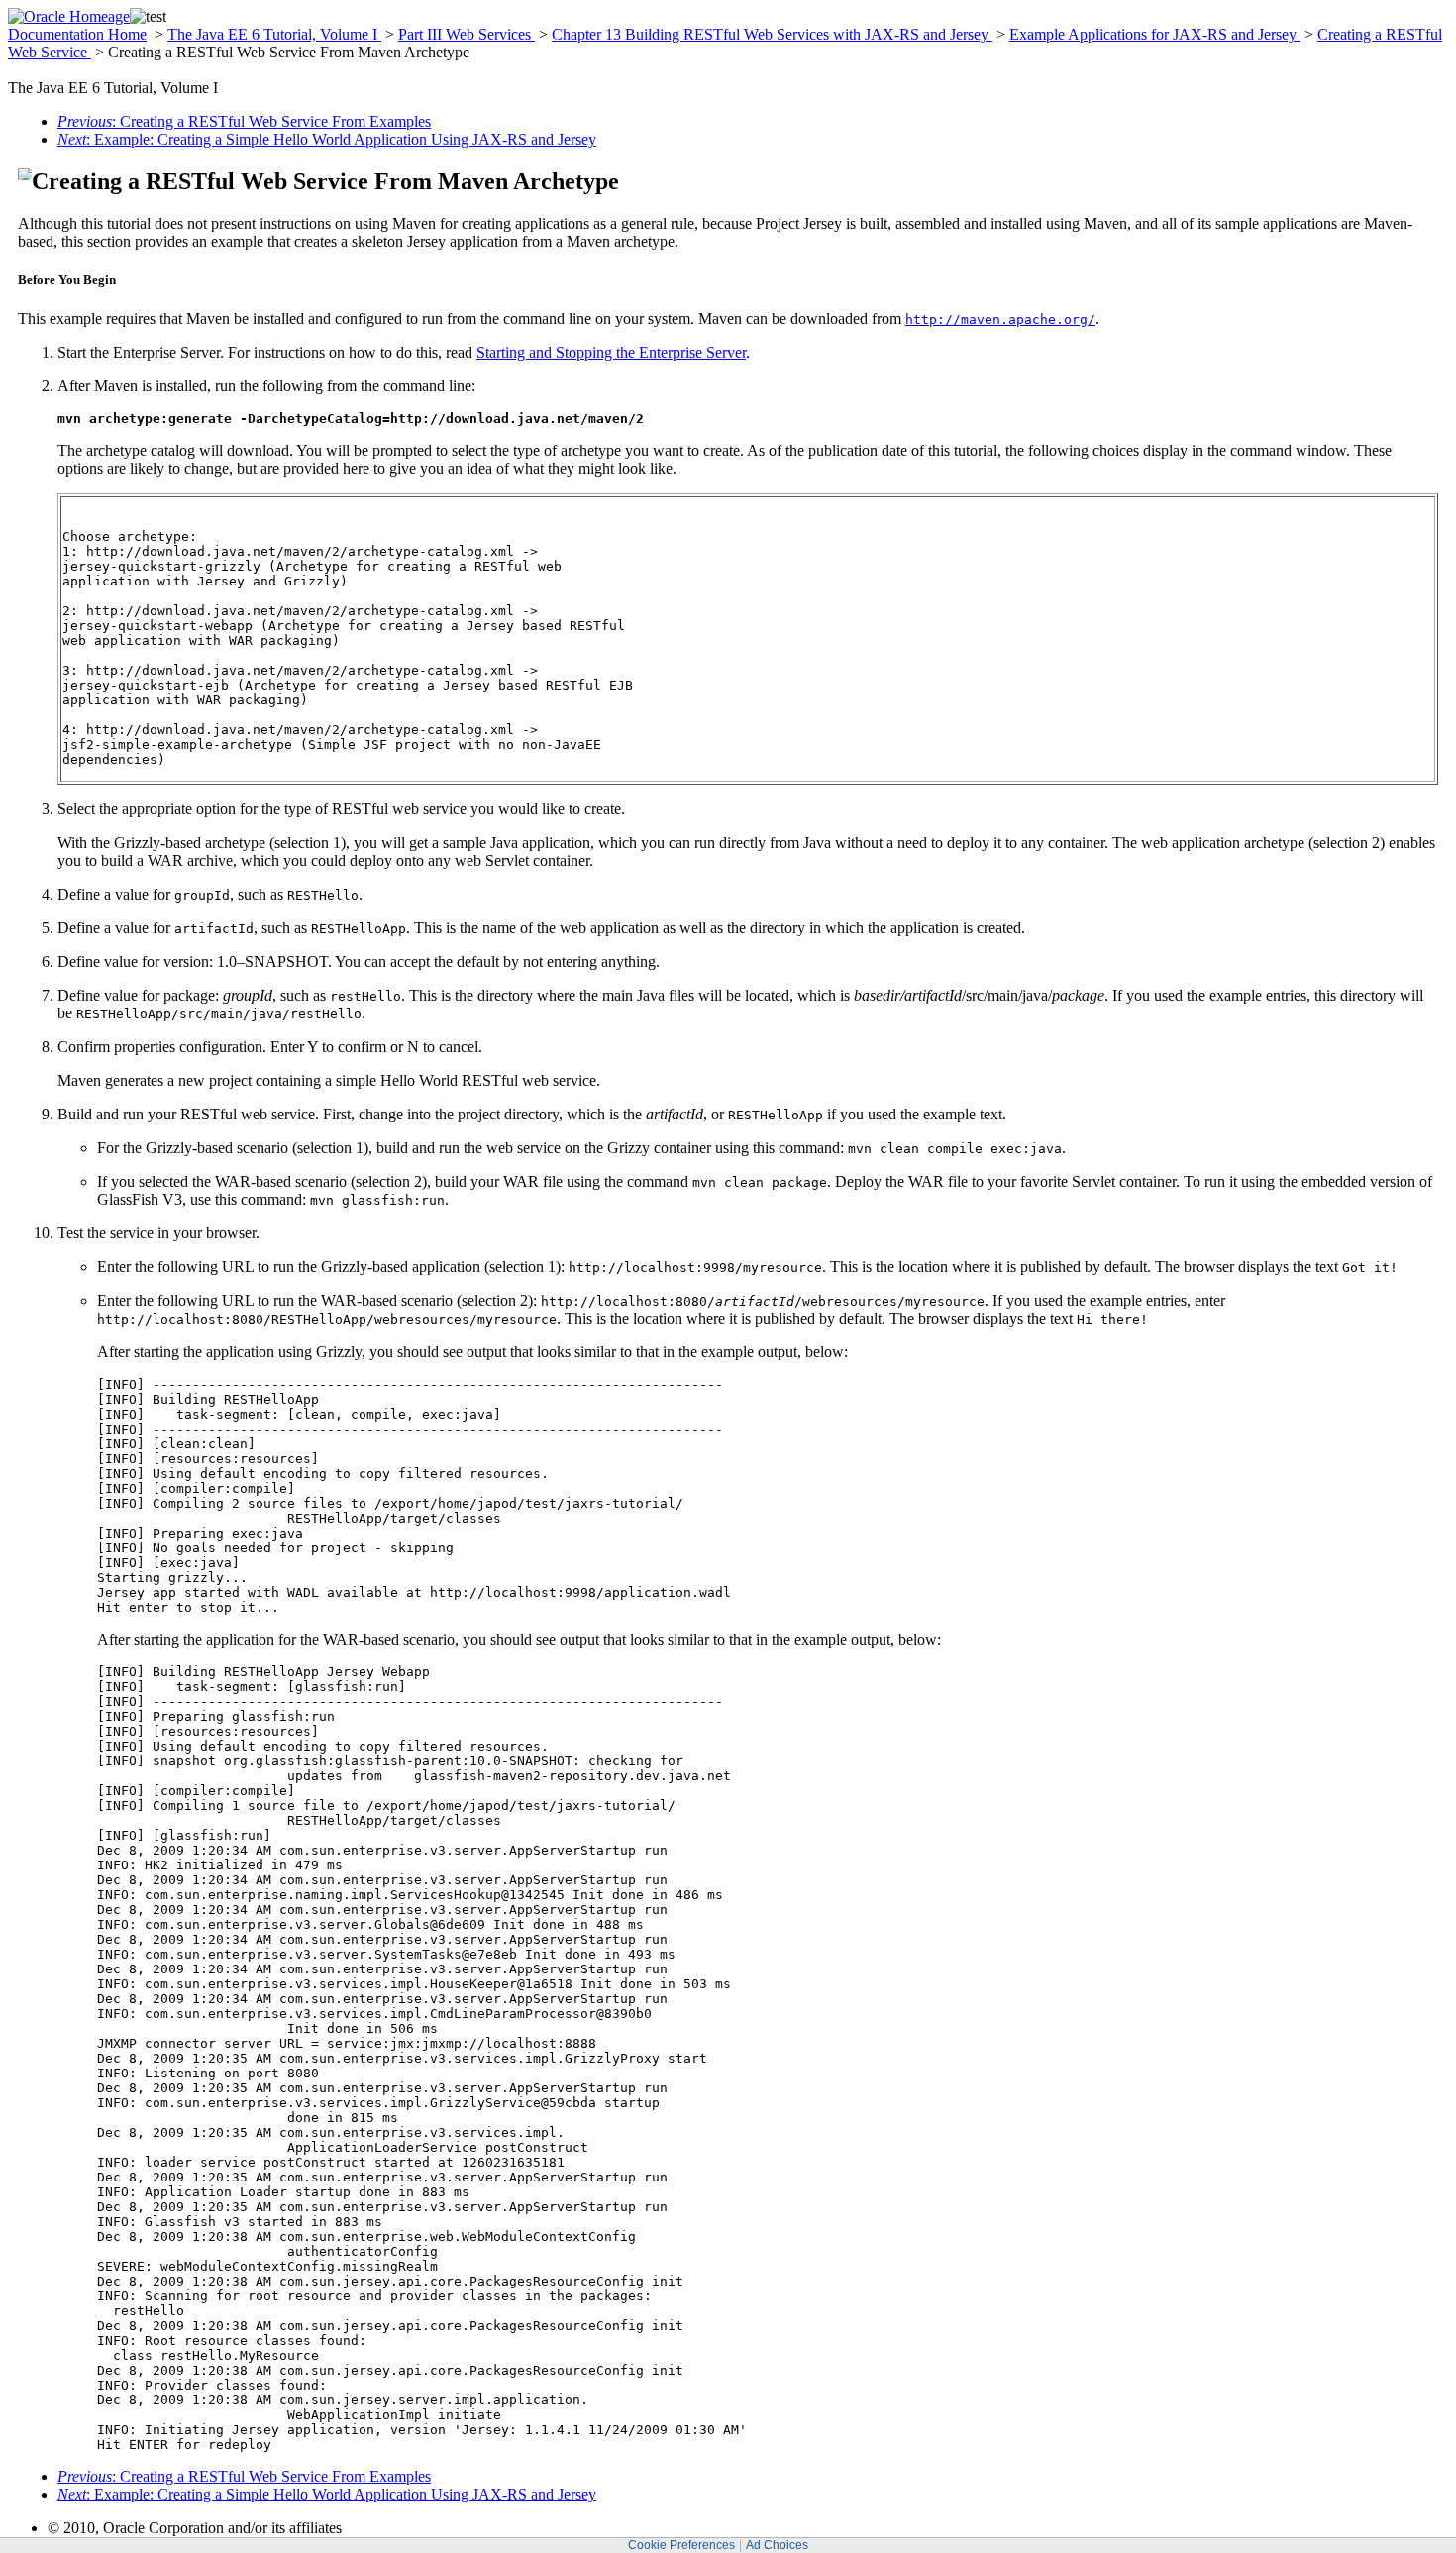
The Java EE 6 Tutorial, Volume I (274, 34)
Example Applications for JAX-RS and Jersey (1155, 34)
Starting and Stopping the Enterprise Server (611, 352)
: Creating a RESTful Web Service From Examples (244, 121)
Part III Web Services (467, 34)
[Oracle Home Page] (69, 16)
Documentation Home (77, 34)
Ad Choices (777, 2545)
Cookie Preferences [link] (681, 2545)
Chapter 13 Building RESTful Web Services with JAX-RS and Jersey (772, 34)
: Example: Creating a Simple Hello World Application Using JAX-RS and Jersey (327, 139)
